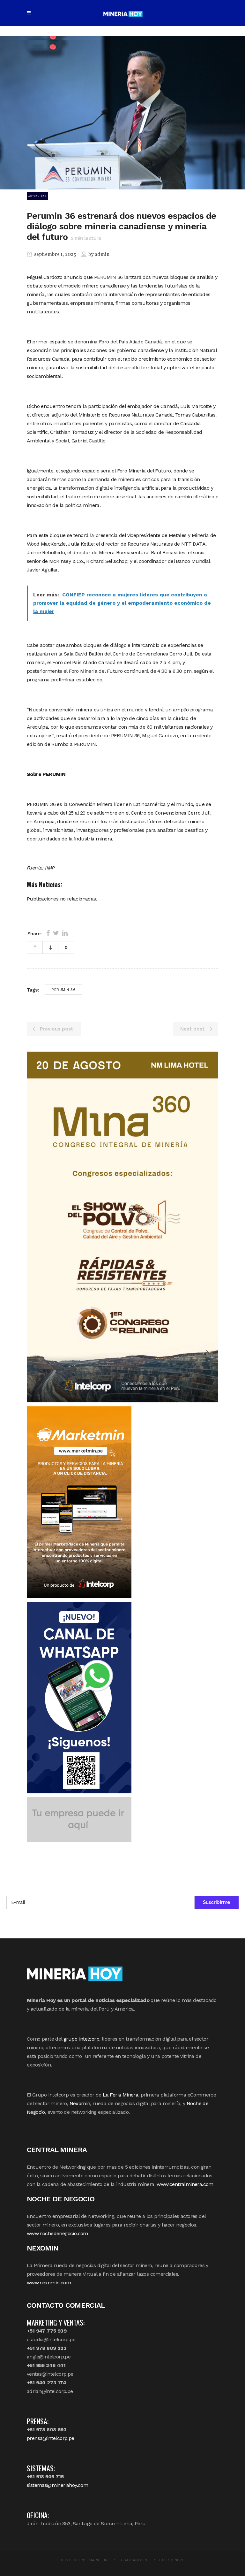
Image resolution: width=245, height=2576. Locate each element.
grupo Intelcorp (81, 2039)
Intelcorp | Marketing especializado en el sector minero (125, 2560)
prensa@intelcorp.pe (51, 2438)
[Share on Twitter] (56, 933)
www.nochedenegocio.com (57, 2233)
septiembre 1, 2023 (55, 255)
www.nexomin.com (49, 2283)
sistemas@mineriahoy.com (57, 2485)
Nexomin (80, 2103)
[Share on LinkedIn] (65, 933)
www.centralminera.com (185, 2184)
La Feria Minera (120, 2095)
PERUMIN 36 (64, 990)
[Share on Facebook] (48, 933)
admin (102, 255)
